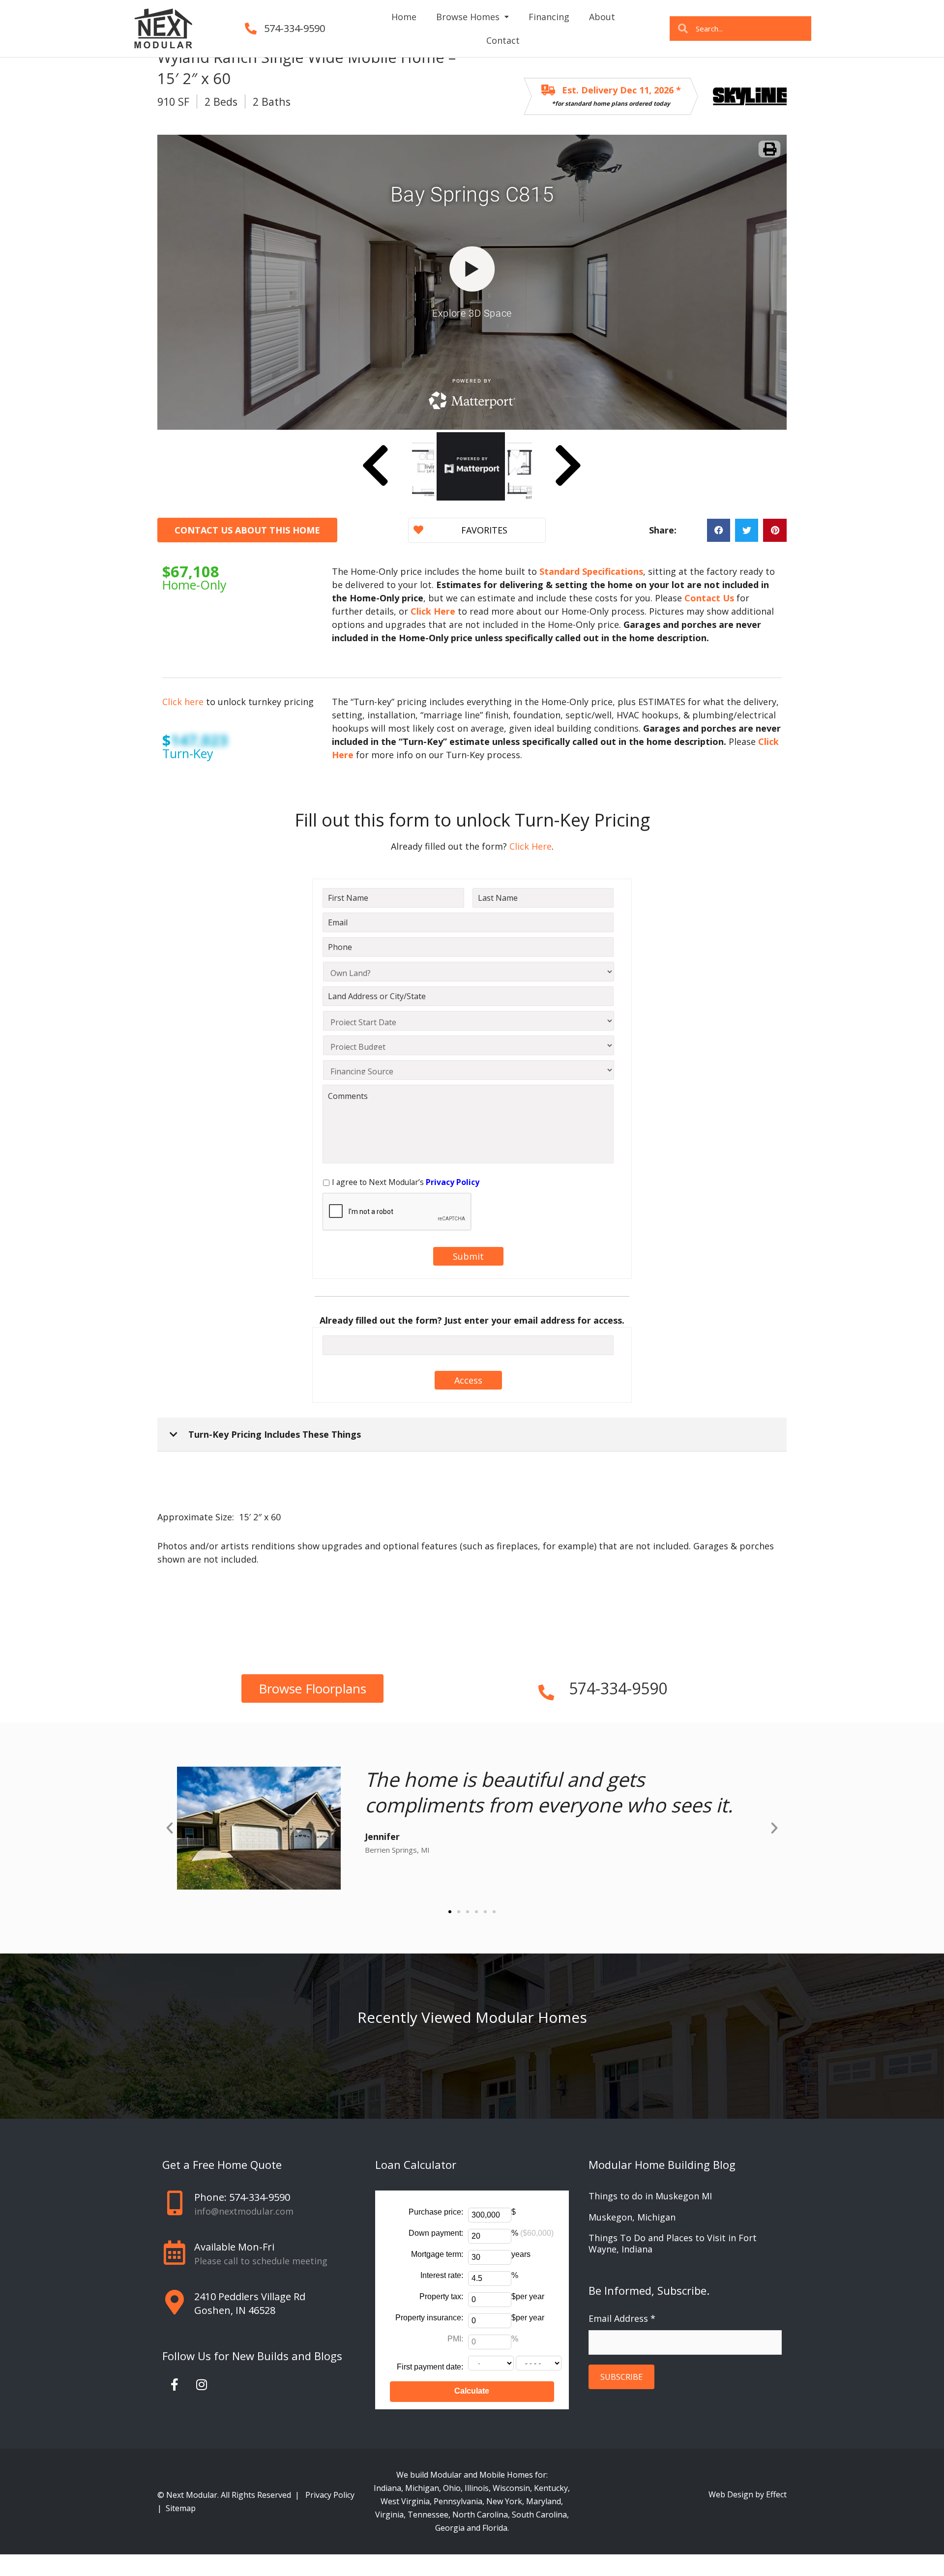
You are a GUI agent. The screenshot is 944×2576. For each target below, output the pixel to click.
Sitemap (181, 2508)
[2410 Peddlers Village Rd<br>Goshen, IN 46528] (175, 2302)
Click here (183, 702)
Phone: (242, 2197)
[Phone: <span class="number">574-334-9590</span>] (175, 2203)
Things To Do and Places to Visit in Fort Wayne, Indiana (673, 2243)
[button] (719, 530)
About (602, 17)
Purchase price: (436, 2212)
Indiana (387, 2488)
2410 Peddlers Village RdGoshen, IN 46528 (250, 2303)
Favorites (484, 530)
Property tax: (441, 2296)
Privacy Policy (331, 2495)
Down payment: (436, 2233)
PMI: (455, 2339)
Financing (549, 17)
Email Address (622, 2318)
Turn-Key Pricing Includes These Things (275, 1434)
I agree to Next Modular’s (406, 1182)
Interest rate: (442, 2275)
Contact (503, 40)
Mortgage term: (437, 2254)
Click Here (529, 846)
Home (404, 17)
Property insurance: (429, 2318)
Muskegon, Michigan (632, 2217)
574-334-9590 (295, 28)
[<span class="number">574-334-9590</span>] (546, 1688)
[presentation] (397, 1212)
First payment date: (430, 2367)
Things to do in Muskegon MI (650, 2196)
